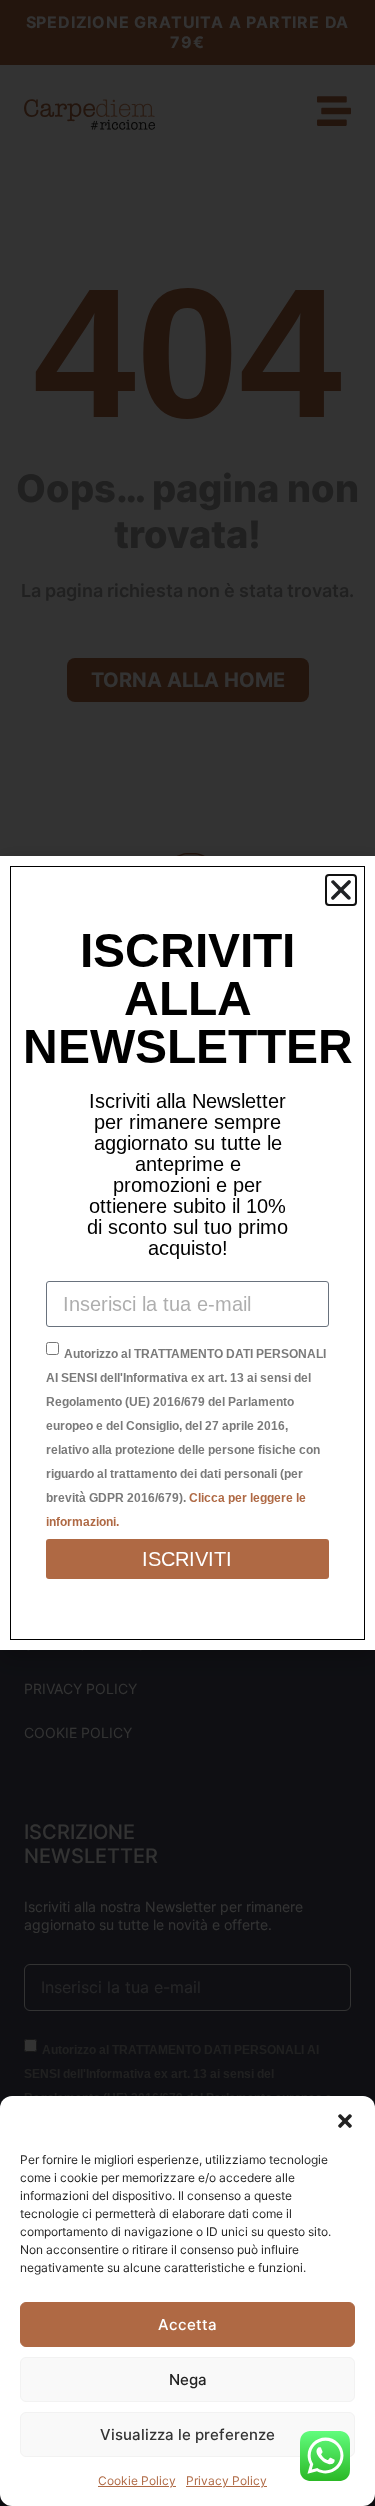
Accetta (187, 2324)
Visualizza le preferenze (187, 2434)
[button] (345, 2121)
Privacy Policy (226, 2480)
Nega (188, 2379)
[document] (187, 1253)
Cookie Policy (137, 2480)
